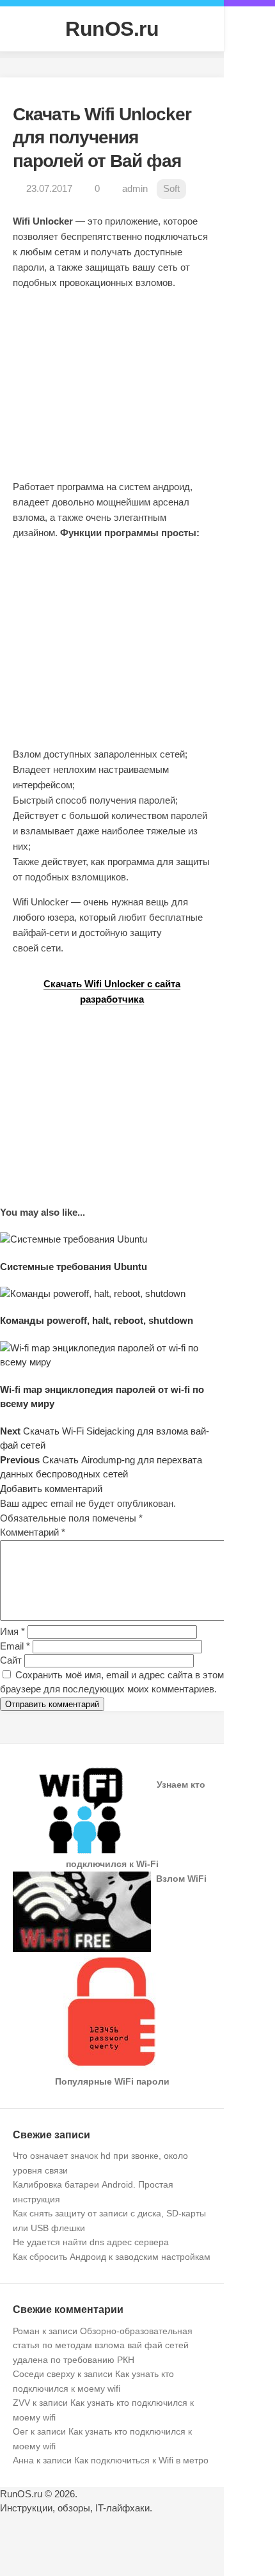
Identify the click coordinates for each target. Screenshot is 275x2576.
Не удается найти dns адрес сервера (91, 2242)
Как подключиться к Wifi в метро (141, 2460)
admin (135, 188)
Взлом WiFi (181, 1879)
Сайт (11, 1660)
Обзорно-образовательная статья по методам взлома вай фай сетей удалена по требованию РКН (103, 2345)
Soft (171, 188)
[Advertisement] (115, 393)
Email (15, 1646)
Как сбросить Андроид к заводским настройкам (112, 2257)
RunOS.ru (112, 29)
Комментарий (33, 1532)
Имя (12, 1631)
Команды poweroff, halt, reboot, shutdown (97, 1320)
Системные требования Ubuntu (74, 1267)
